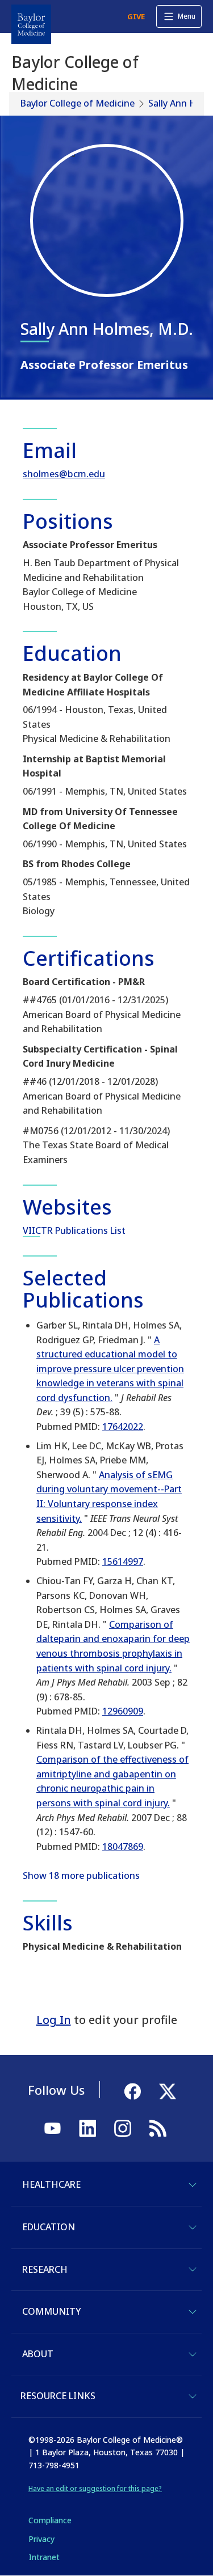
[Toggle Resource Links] (193, 2396)
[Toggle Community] (193, 2312)
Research (45, 2269)
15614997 (123, 1561)
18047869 (123, 1847)
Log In (54, 2020)
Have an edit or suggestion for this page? (95, 2488)
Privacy (41, 2539)
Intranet (44, 2557)
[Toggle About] (193, 2354)
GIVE (136, 16)
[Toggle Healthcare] (193, 2185)
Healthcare (51, 2184)
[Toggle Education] (193, 2227)
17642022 (123, 1427)
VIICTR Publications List (74, 1230)
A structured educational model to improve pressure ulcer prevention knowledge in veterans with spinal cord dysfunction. (110, 1369)
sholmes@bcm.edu (64, 474)
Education (49, 2227)
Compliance (50, 2520)
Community (51, 2311)
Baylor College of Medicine (78, 103)
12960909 (123, 1711)
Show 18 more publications (81, 1875)
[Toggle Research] (193, 2269)
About (38, 2354)
